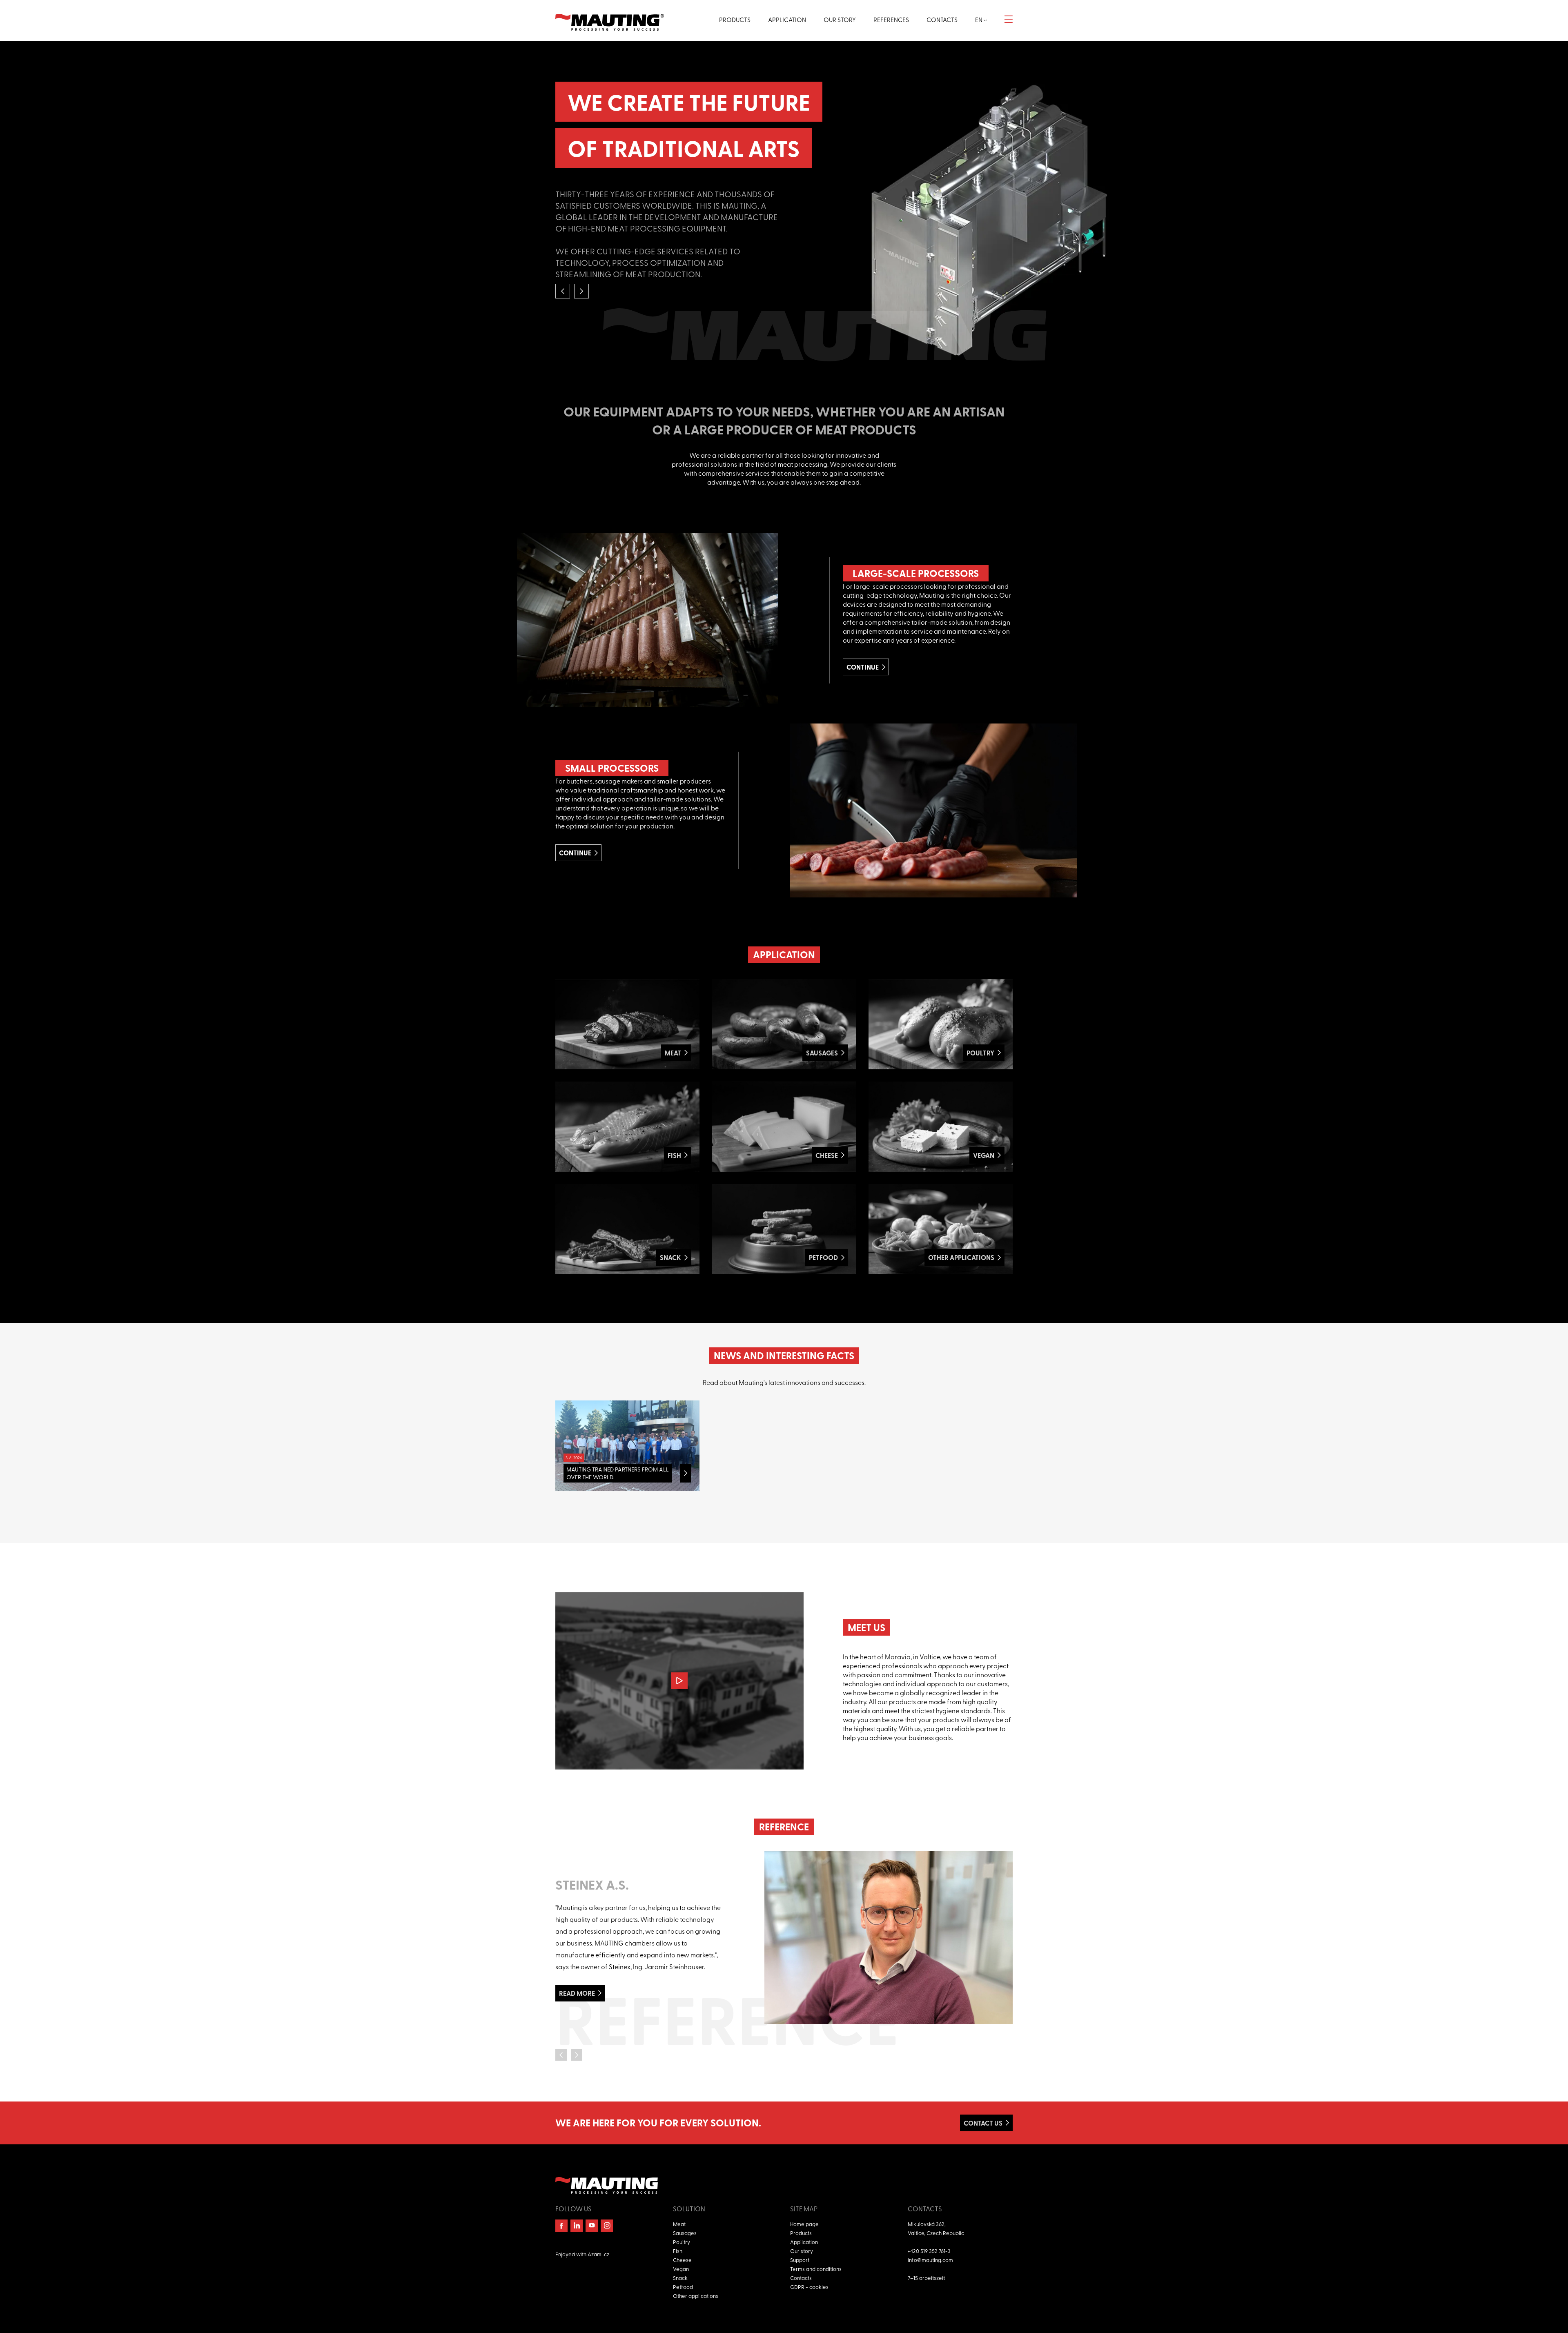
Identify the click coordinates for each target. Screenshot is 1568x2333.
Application (804, 2242)
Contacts (801, 2278)
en (979, 20)
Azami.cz (598, 2254)
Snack (680, 2278)
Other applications (696, 2296)
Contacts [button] (942, 20)
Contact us (983, 2123)
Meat (679, 2224)
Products (801, 2233)
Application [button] (787, 20)
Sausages (685, 2233)
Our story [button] (840, 20)
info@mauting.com (930, 2260)
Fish (678, 2251)
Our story (802, 2251)
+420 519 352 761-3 (929, 2251)
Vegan (681, 2269)
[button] (563, 291)
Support (800, 2260)
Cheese (682, 2260)
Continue (863, 667)
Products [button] (735, 20)
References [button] (891, 20)
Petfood (683, 2287)
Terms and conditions (816, 2269)
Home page (804, 2224)
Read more (577, 1993)
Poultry (682, 2242)
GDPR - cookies (809, 2287)
